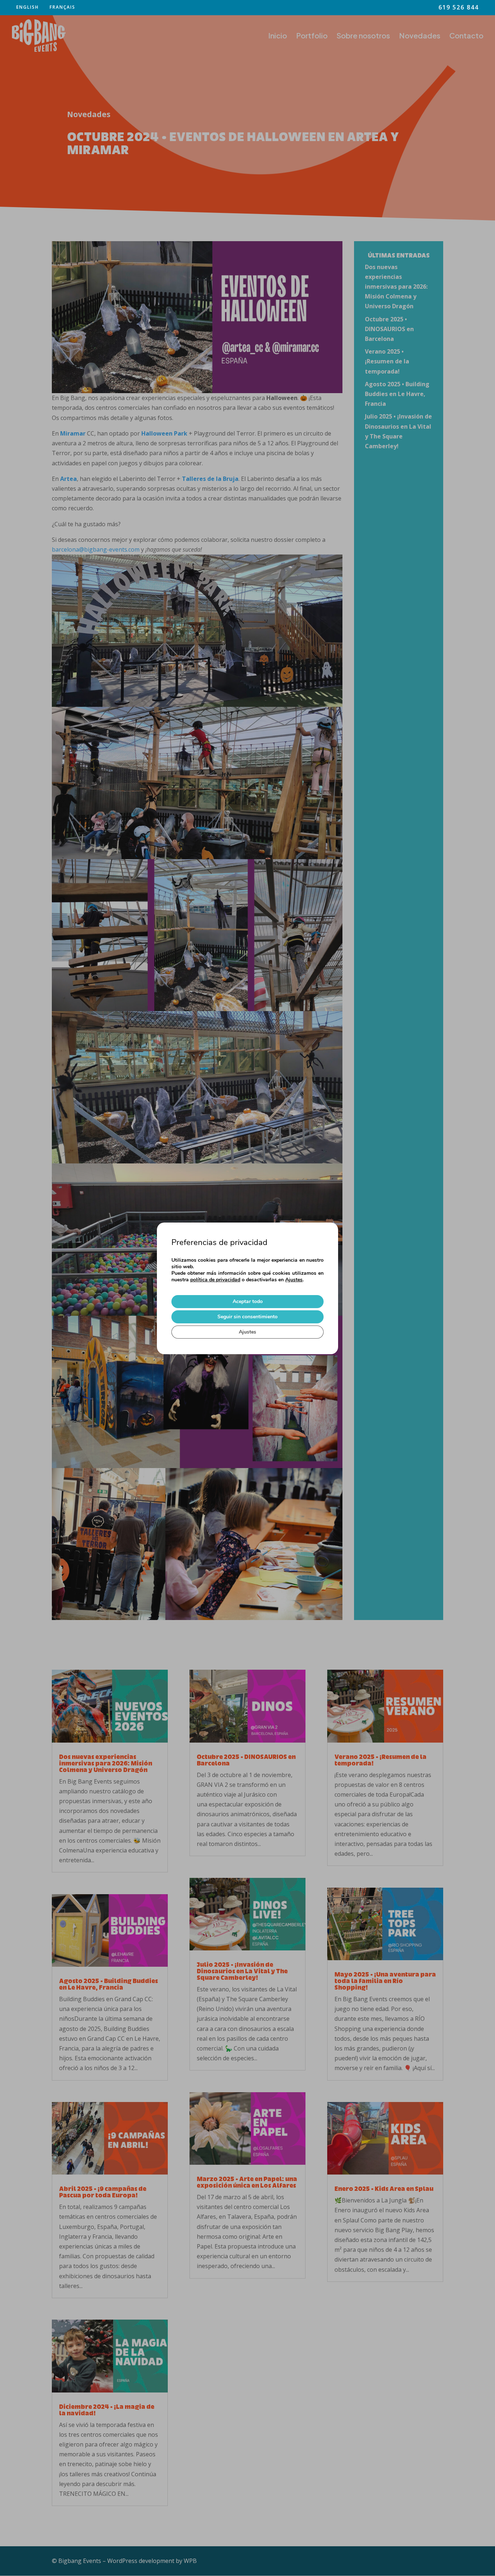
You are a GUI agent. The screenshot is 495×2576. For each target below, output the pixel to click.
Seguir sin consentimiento (247, 1317)
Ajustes (294, 1280)
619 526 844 (459, 8)
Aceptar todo (248, 1301)
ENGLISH (28, 7)
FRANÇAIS (63, 7)
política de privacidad (215, 1280)
